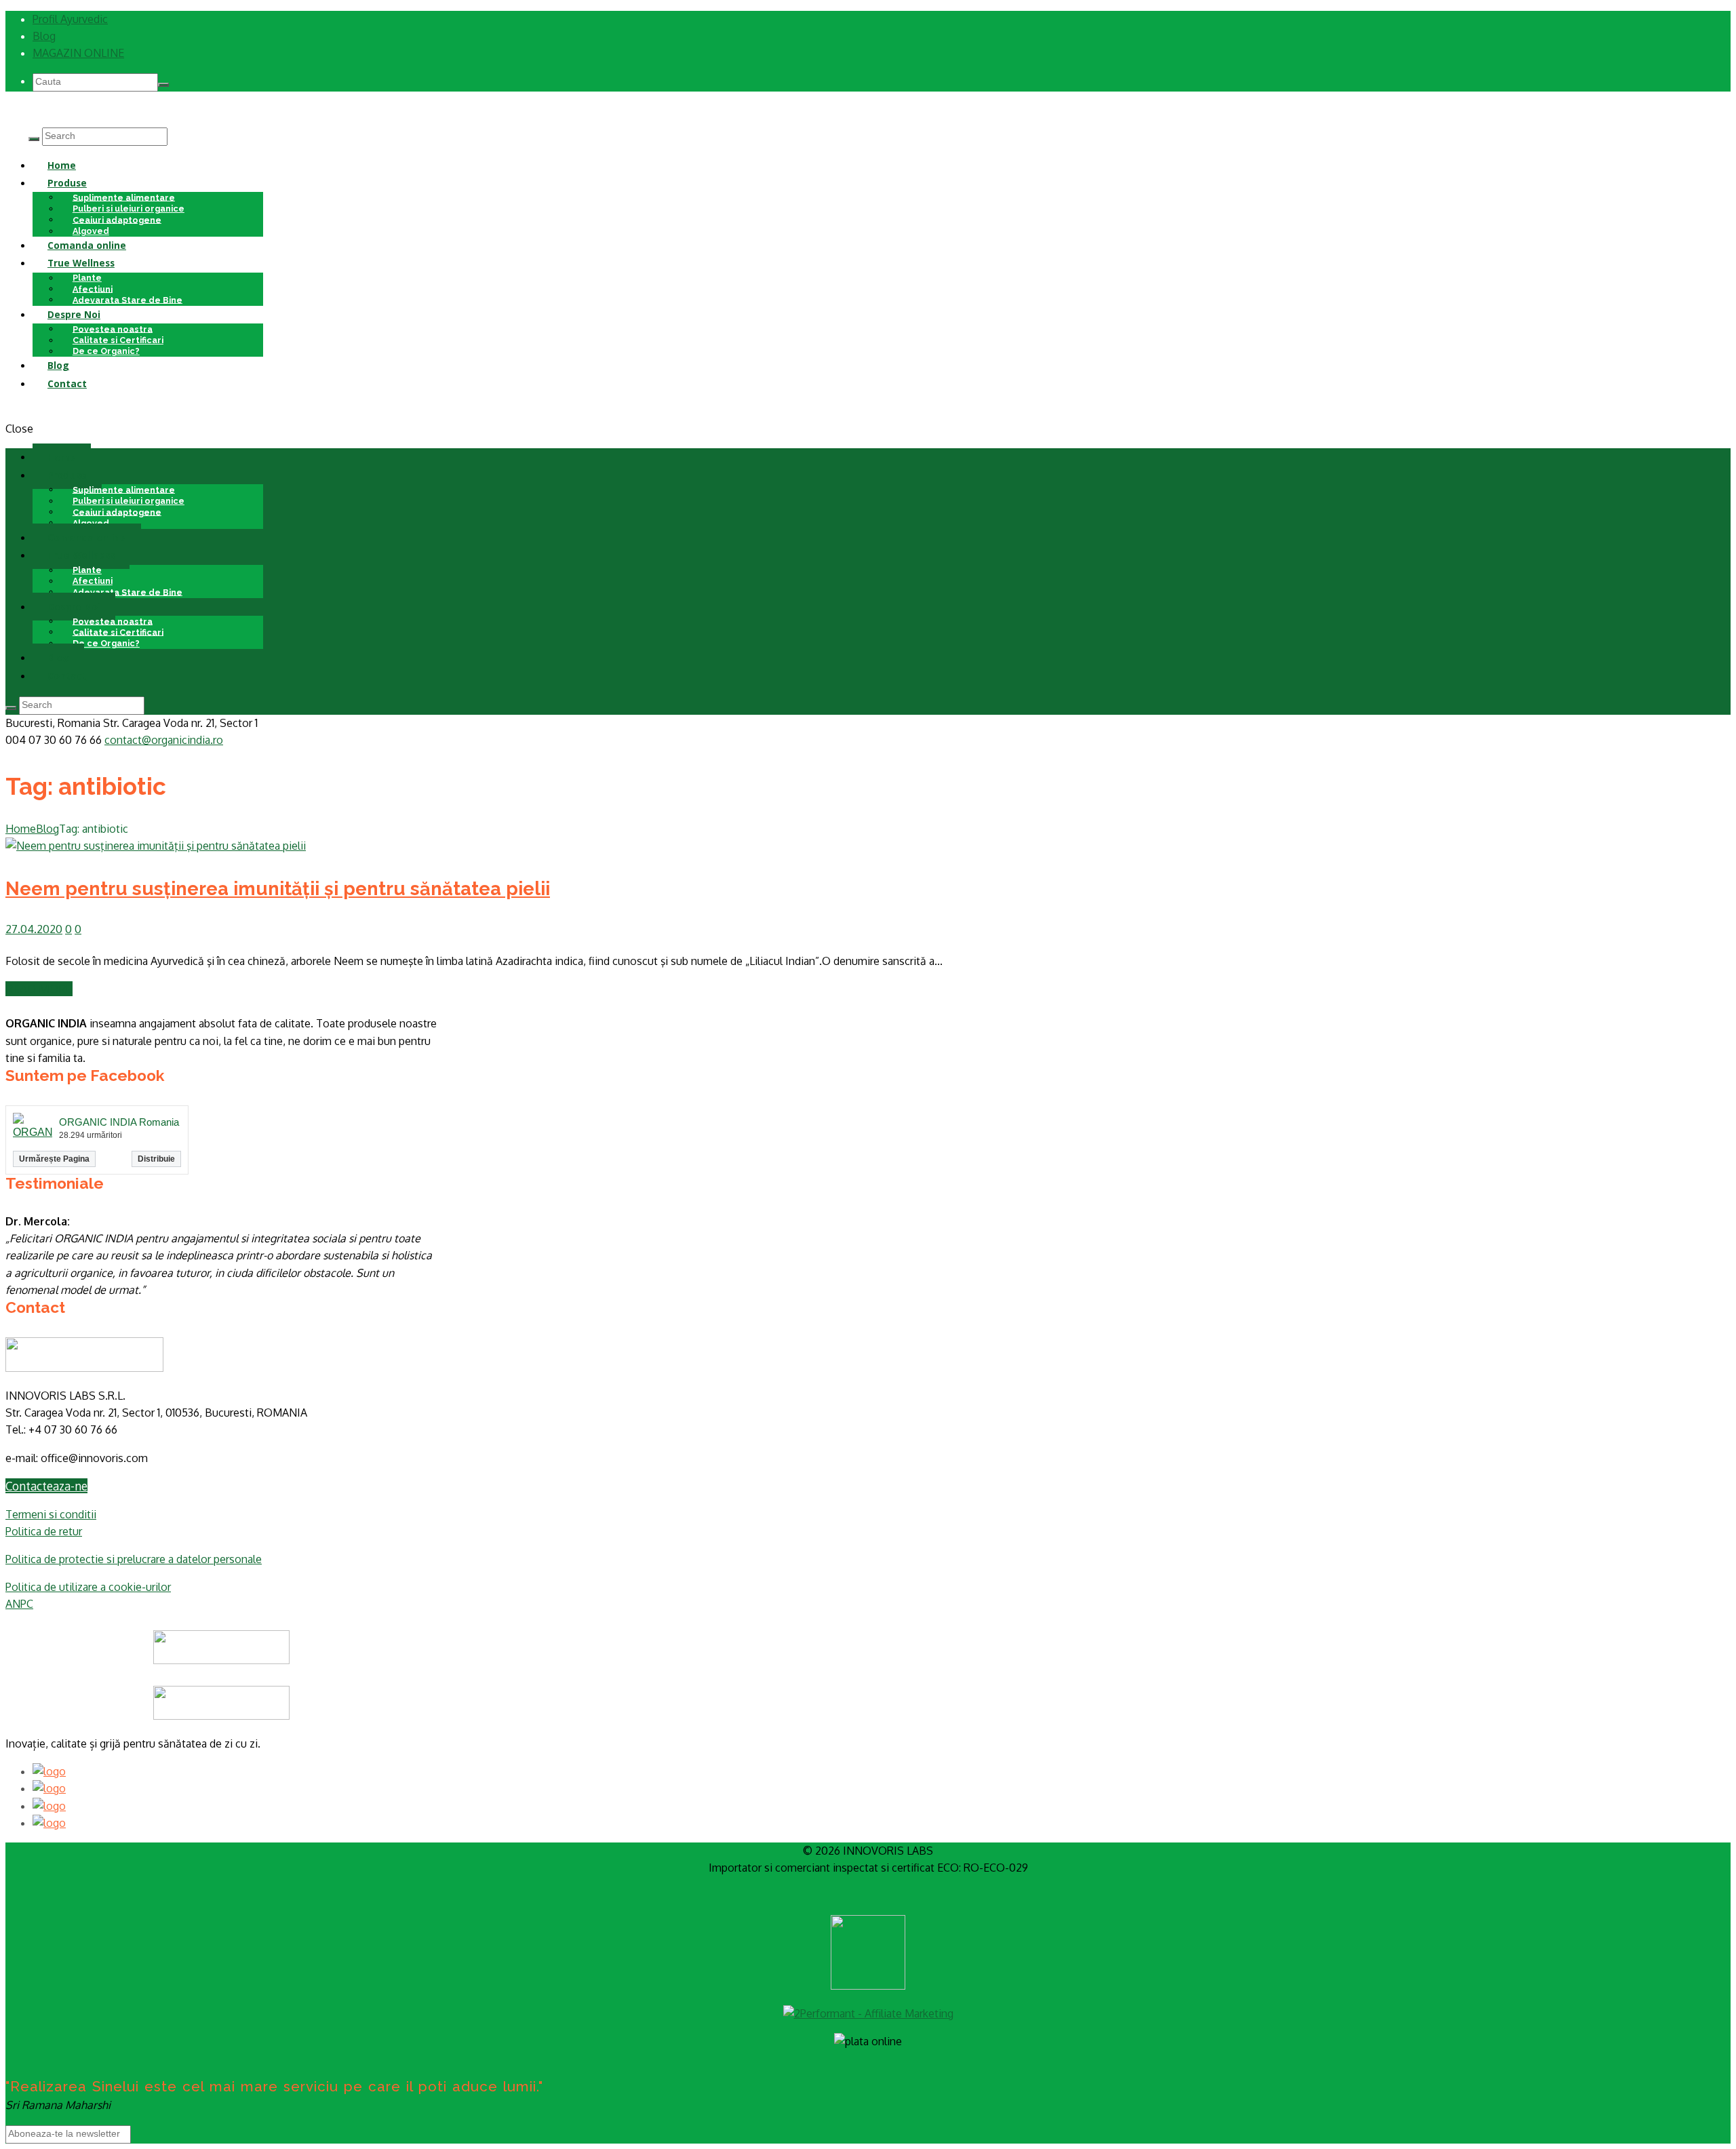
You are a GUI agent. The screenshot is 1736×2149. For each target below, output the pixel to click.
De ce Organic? (106, 351)
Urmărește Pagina (54, 1159)
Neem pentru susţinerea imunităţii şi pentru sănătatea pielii (278, 888)
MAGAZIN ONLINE (78, 53)
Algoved (91, 523)
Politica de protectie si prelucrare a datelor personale (134, 1559)
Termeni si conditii (51, 1514)
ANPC (19, 1604)
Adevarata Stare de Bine (127, 299)
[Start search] (11, 708)
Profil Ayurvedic (70, 19)
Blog (44, 36)
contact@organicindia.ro (164, 740)
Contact (67, 383)
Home (62, 165)
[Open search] (34, 139)
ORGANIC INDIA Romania (119, 1122)
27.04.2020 (34, 929)
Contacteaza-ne (46, 1486)
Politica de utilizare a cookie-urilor (88, 1587)
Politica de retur (44, 1531)
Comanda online (87, 245)
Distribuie (156, 1159)
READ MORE (39, 989)
